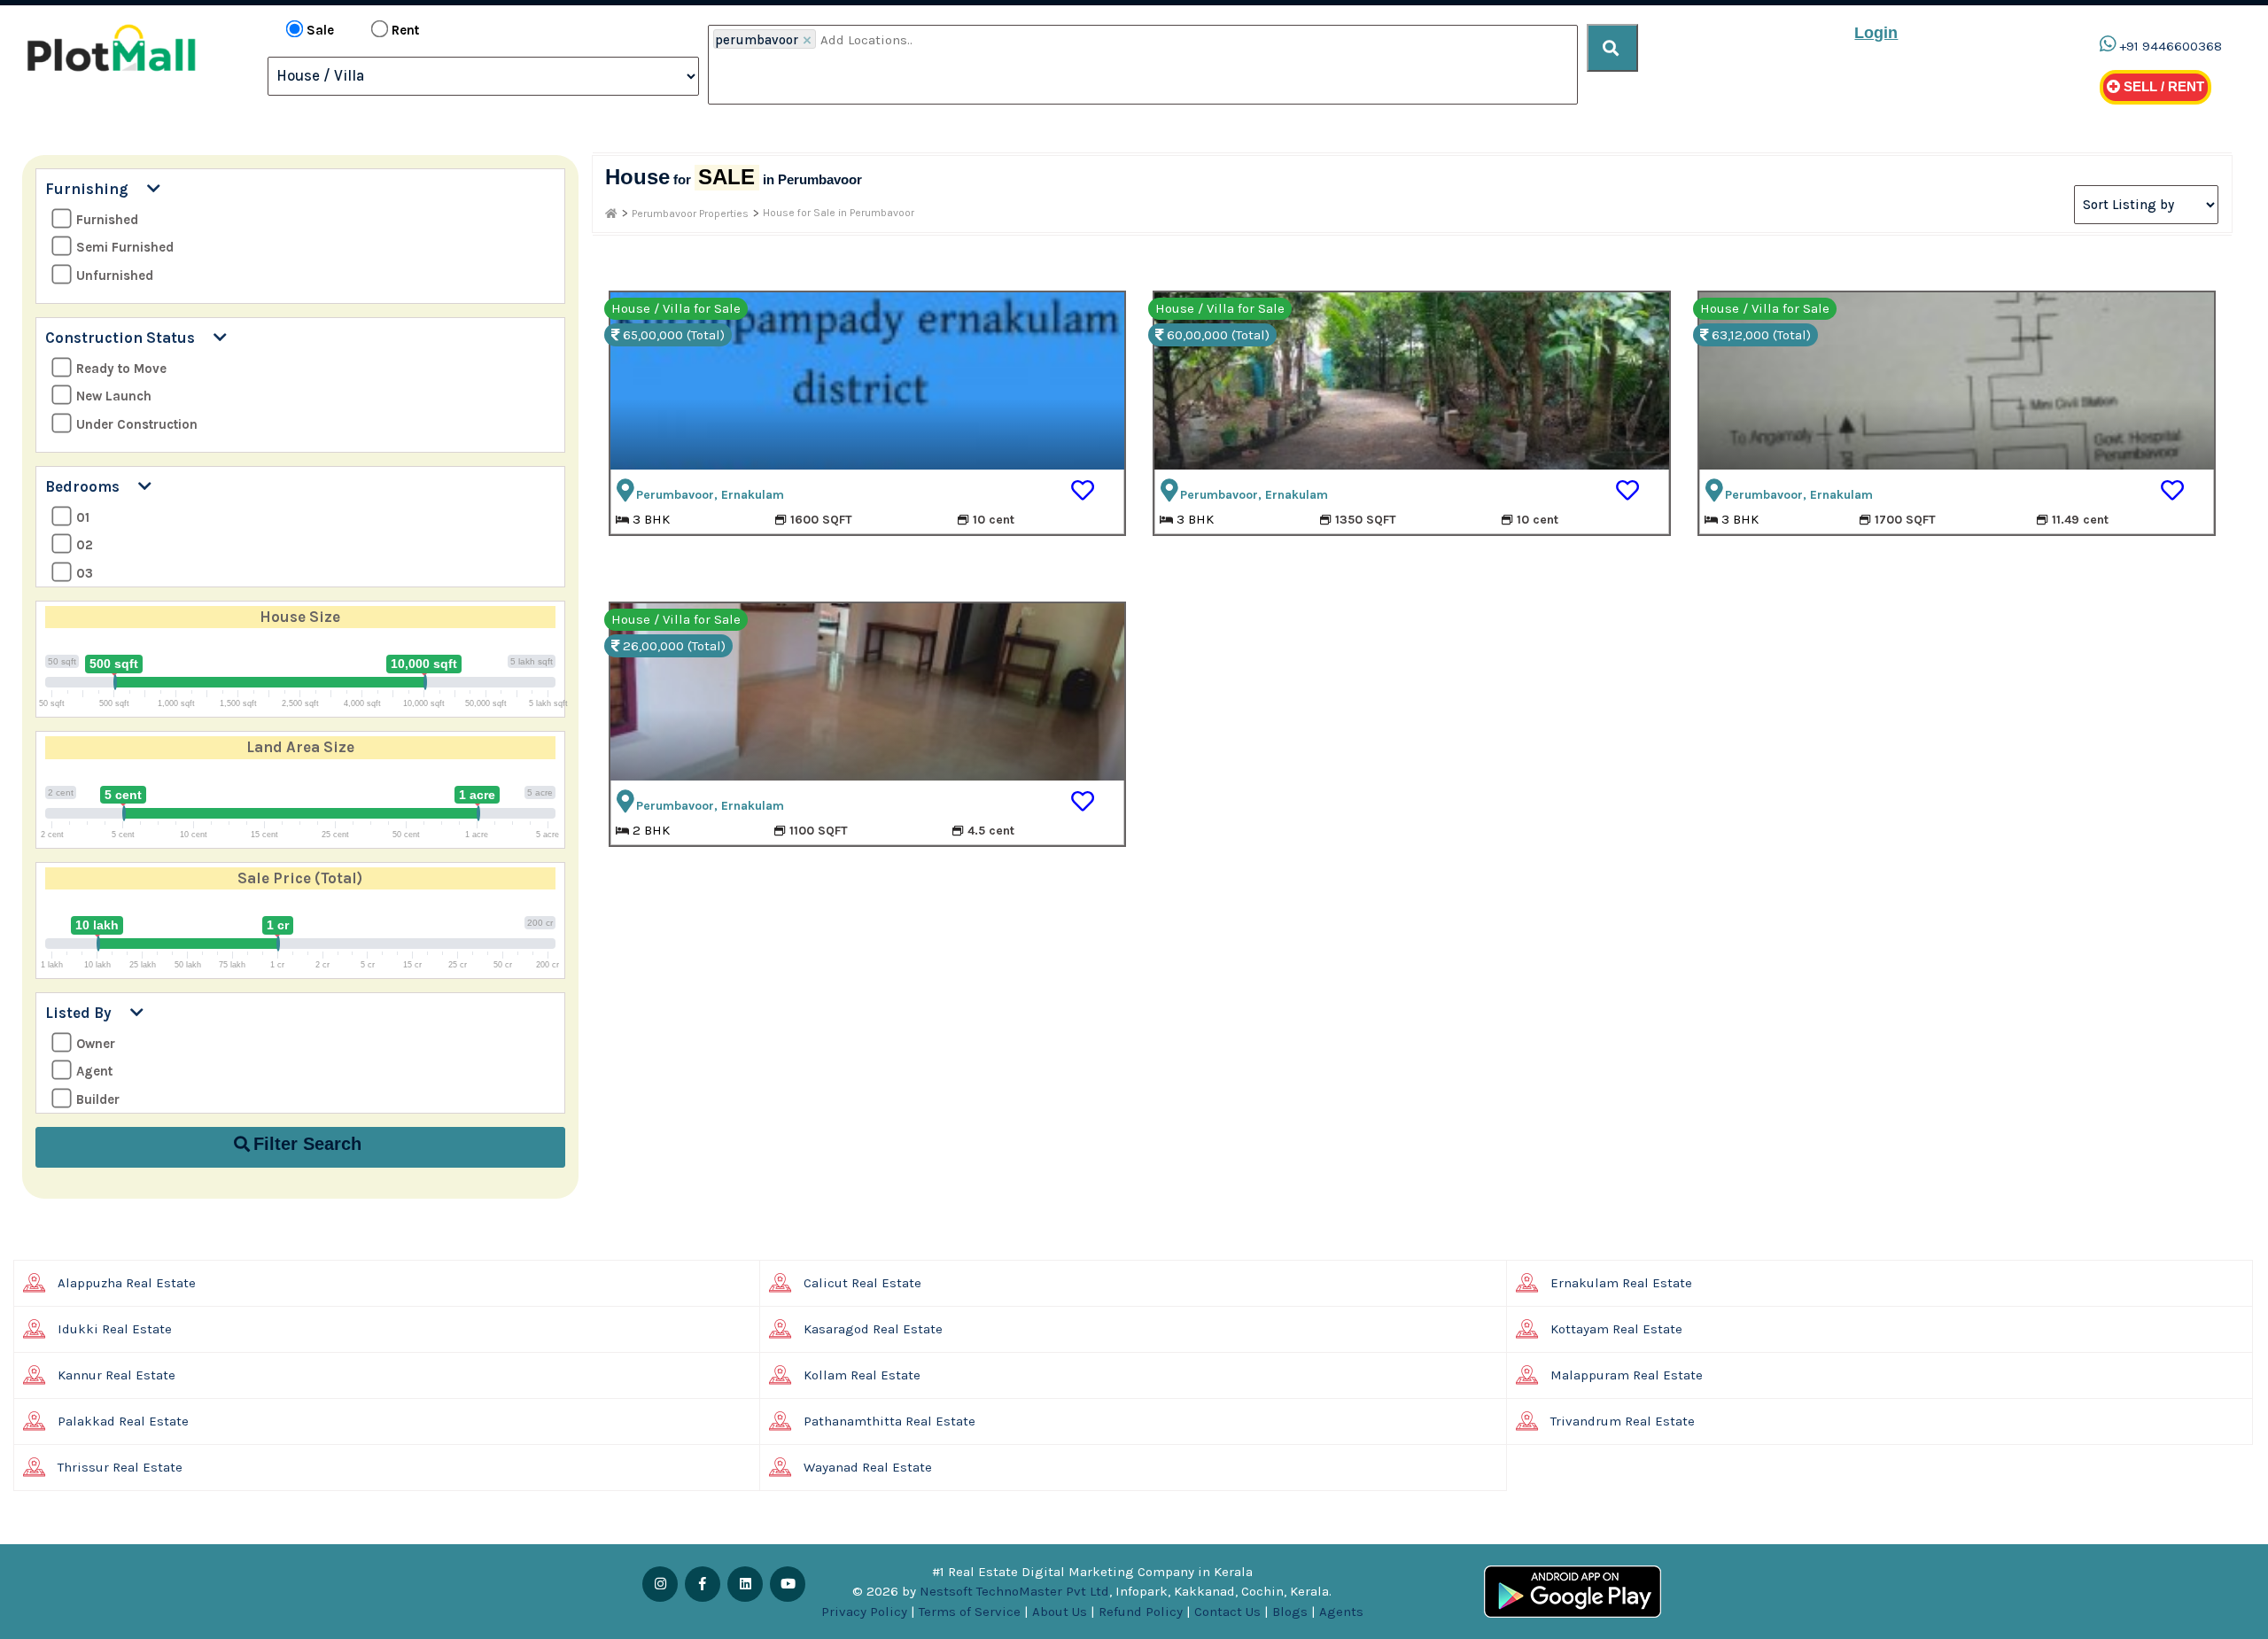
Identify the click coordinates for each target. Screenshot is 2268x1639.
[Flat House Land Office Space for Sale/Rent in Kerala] (611, 214)
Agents (1341, 1612)
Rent (405, 30)
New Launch (114, 396)
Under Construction (137, 424)
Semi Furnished (125, 247)
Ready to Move (121, 369)
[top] (1612, 48)
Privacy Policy (864, 1612)
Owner (96, 1044)
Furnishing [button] (96, 189)
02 (85, 545)
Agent (94, 1071)
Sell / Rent (2162, 86)
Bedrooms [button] (92, 486)
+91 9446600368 (2171, 46)
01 (83, 517)
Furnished (107, 220)
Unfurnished (115, 276)
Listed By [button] (88, 1013)
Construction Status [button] (129, 338)
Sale (320, 30)
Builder (98, 1099)
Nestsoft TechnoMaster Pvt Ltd (1014, 1591)
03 (85, 573)
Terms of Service (970, 1612)
